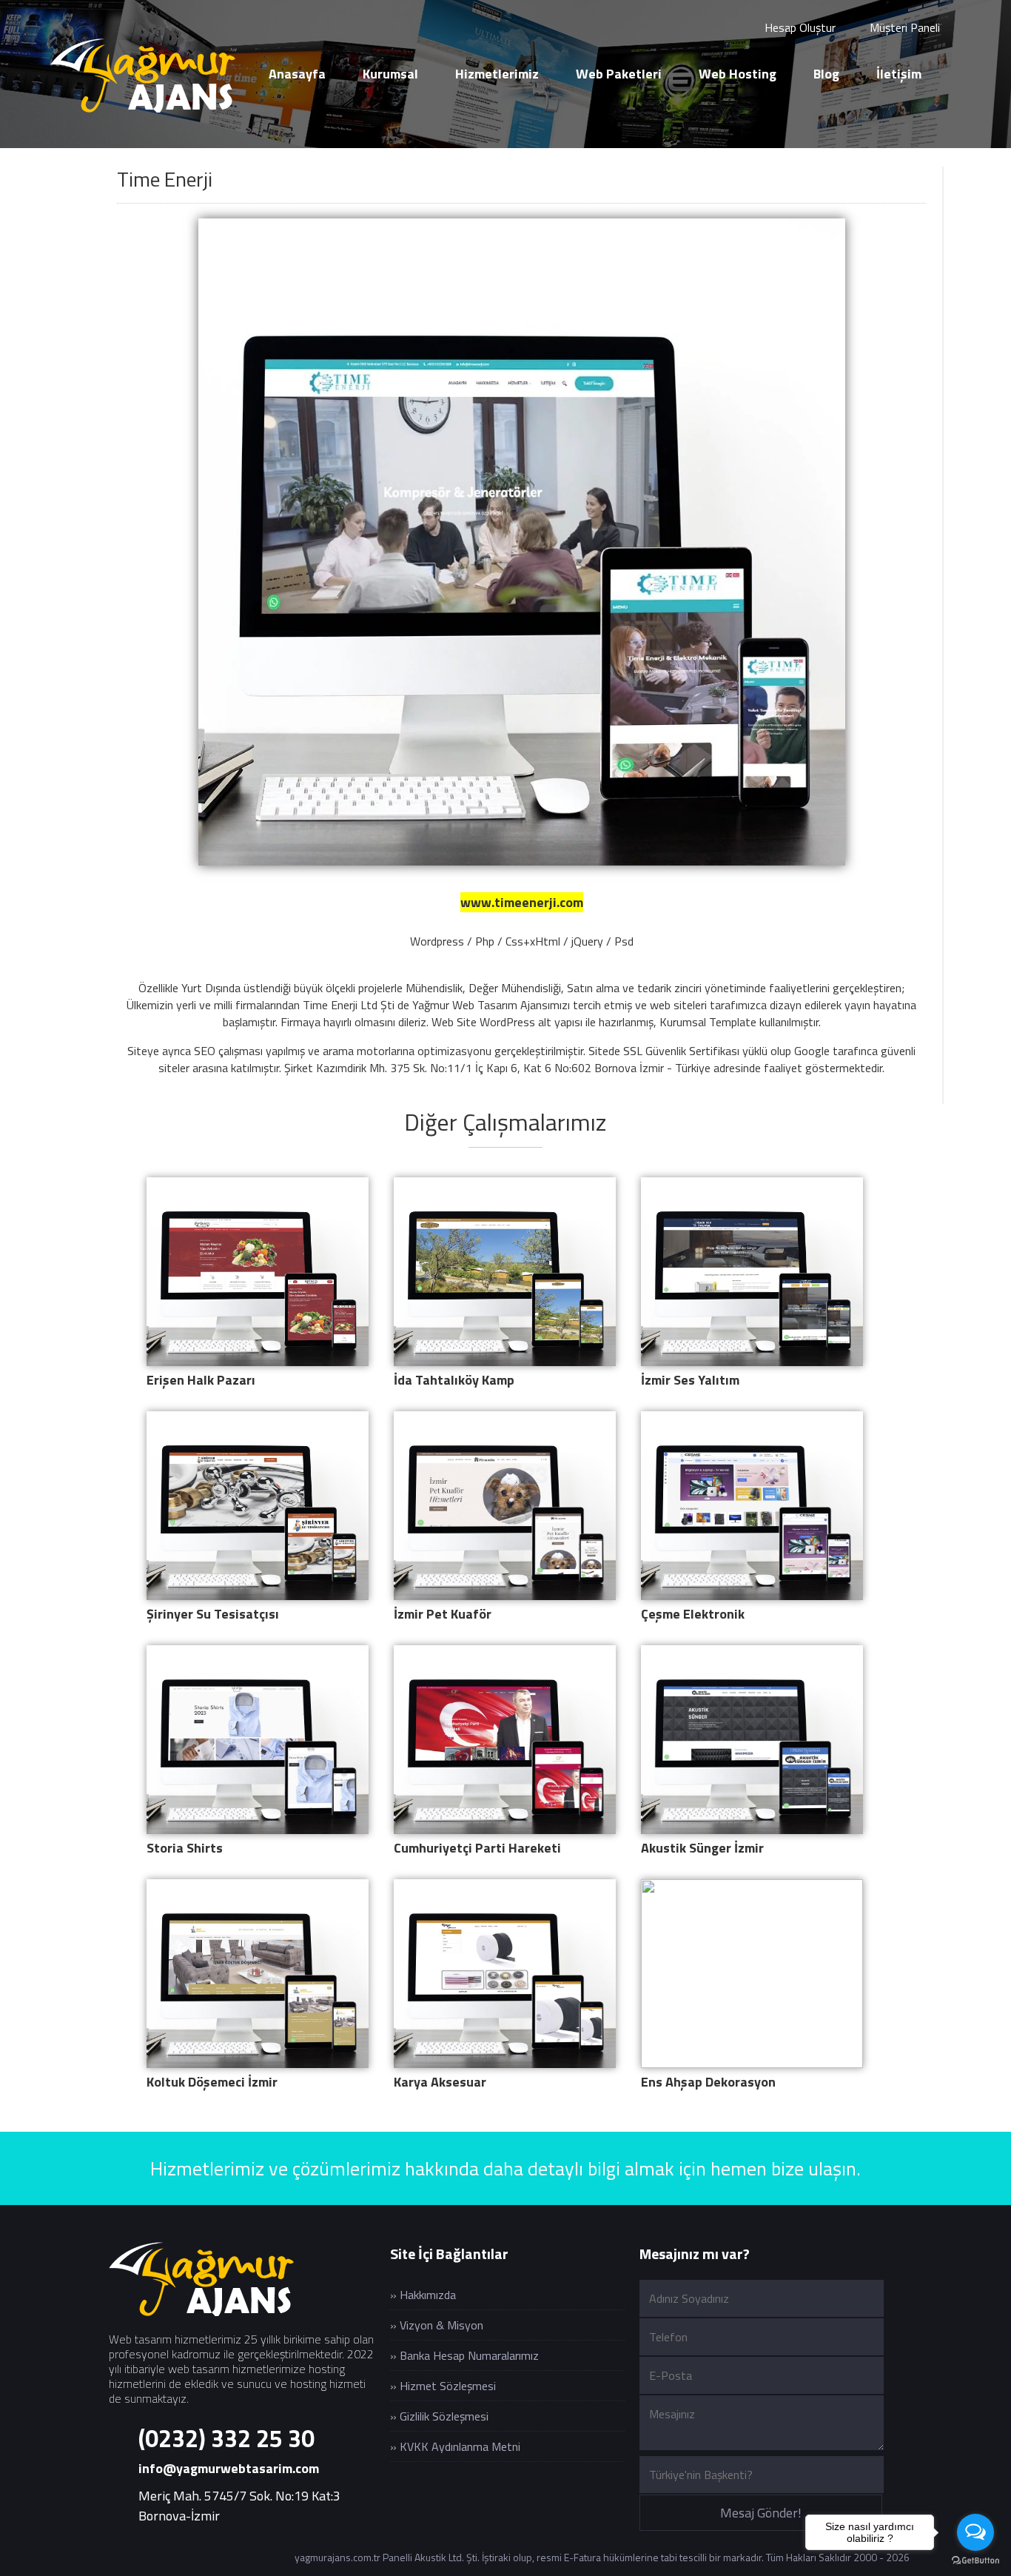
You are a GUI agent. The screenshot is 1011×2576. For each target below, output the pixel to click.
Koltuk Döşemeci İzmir (212, 2082)
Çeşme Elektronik (693, 1614)
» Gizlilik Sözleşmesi (439, 2416)
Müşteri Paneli (903, 27)
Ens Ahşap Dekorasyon (708, 2082)
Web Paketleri (619, 74)
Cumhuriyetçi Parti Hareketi (477, 1848)
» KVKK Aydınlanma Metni (455, 2446)
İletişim (899, 74)
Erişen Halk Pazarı (201, 1380)
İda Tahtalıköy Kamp (454, 1380)
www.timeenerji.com (522, 902)
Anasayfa (297, 74)
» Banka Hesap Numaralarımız (464, 2355)
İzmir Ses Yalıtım (690, 1380)
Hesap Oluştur (799, 27)
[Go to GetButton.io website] (975, 2561)
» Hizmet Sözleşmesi (443, 2386)
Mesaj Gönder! (761, 2513)
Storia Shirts (185, 1848)
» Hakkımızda (423, 2295)
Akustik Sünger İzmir (702, 1848)
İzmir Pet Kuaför (443, 1614)
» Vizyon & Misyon (437, 2325)
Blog (826, 74)
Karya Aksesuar (440, 2082)
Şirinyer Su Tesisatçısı (213, 1614)
